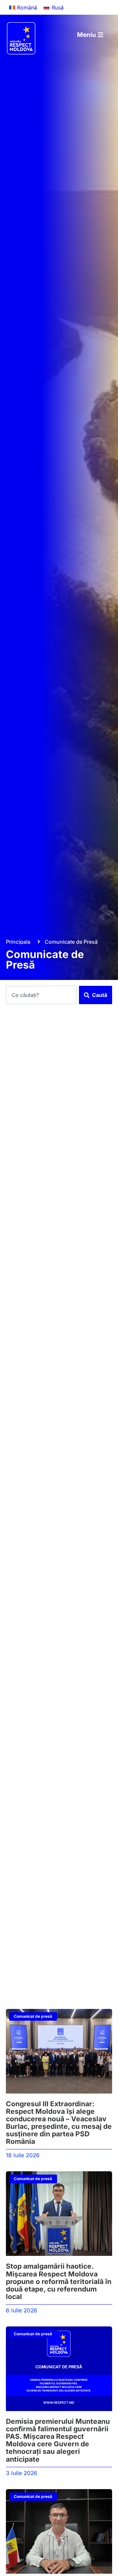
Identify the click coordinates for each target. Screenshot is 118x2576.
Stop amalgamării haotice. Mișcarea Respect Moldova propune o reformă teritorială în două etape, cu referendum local (59, 2281)
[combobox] (41, 995)
